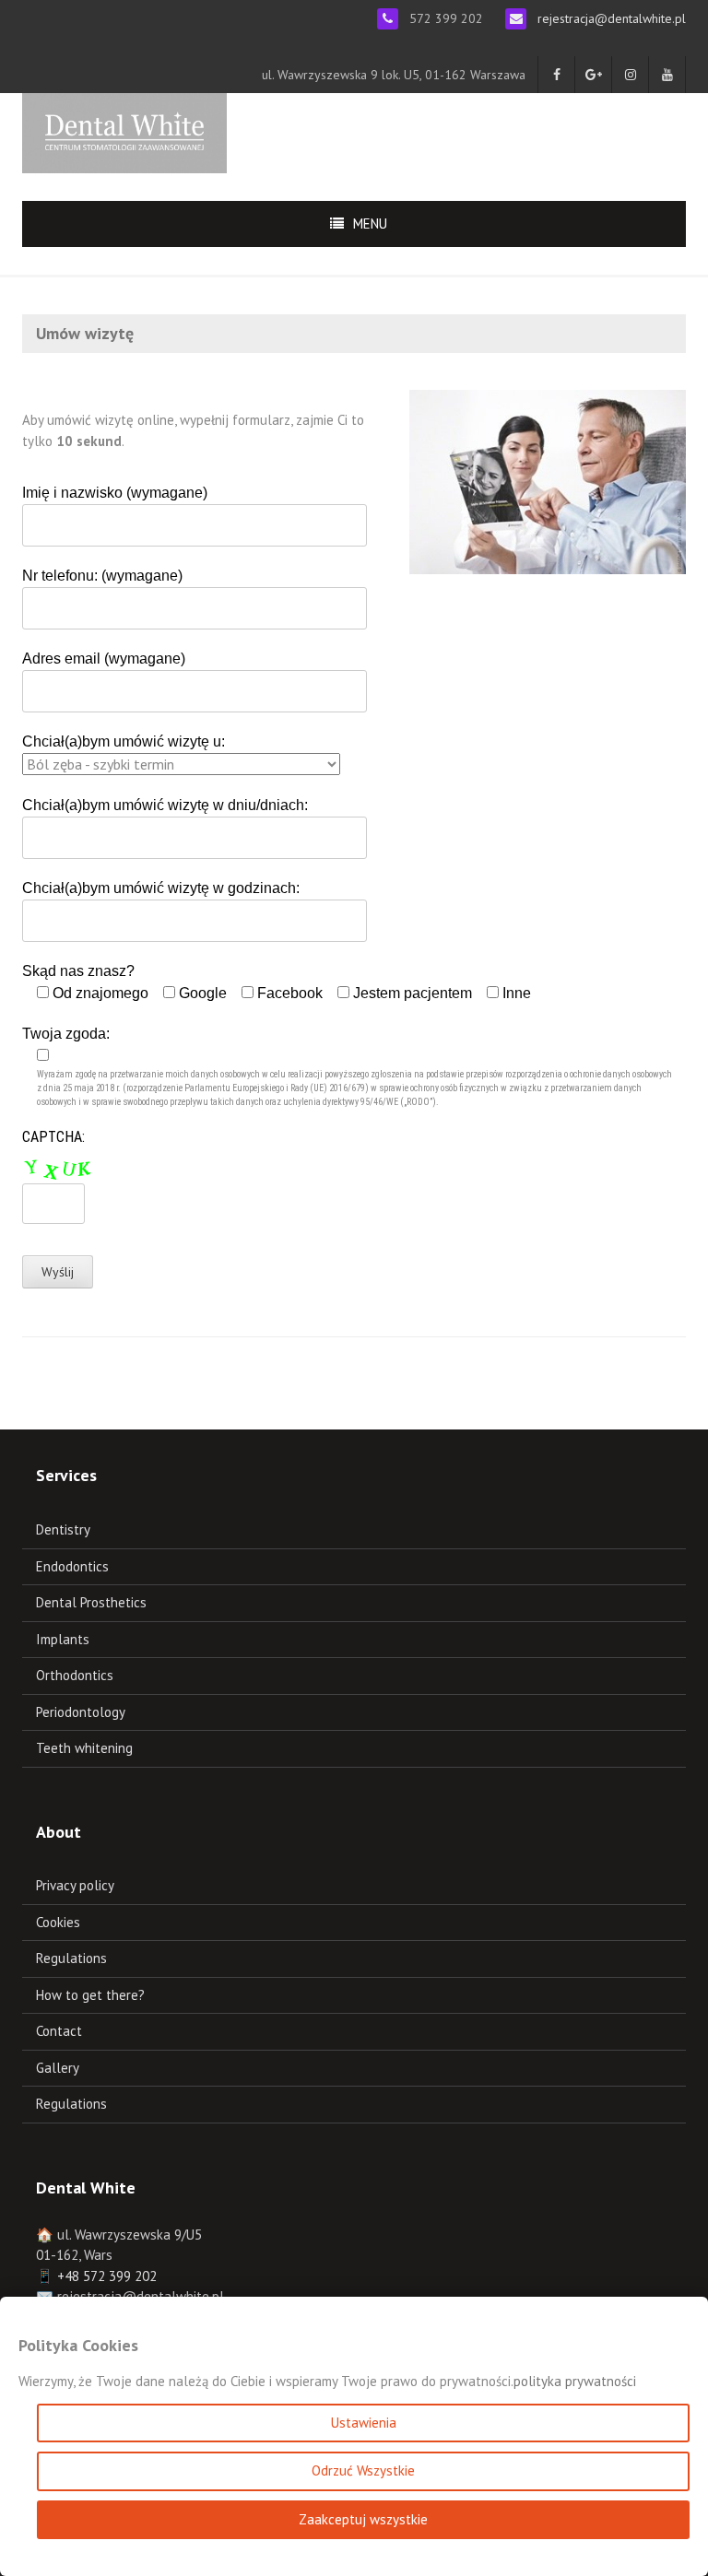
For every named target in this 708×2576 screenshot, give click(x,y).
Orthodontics (75, 1675)
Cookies (58, 1922)
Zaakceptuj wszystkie (363, 2519)
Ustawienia (364, 2423)
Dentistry (63, 1529)
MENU (370, 223)
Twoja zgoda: (347, 1066)
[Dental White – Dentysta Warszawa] (124, 131)
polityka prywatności (575, 2381)
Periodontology (81, 1712)
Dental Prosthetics (91, 1602)
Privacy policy (75, 1885)
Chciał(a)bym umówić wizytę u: (124, 741)
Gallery (58, 2068)
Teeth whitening (84, 1748)
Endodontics (72, 1566)
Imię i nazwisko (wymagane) (115, 493)
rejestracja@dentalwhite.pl (612, 18)
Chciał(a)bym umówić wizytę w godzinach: (161, 888)
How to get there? (90, 1995)
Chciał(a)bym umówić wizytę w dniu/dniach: (165, 805)
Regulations (71, 1958)
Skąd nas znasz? (277, 982)
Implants (63, 1639)
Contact (59, 2031)
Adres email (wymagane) (104, 659)
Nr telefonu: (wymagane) (102, 576)
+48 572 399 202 (107, 2276)
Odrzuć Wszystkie (363, 2470)
